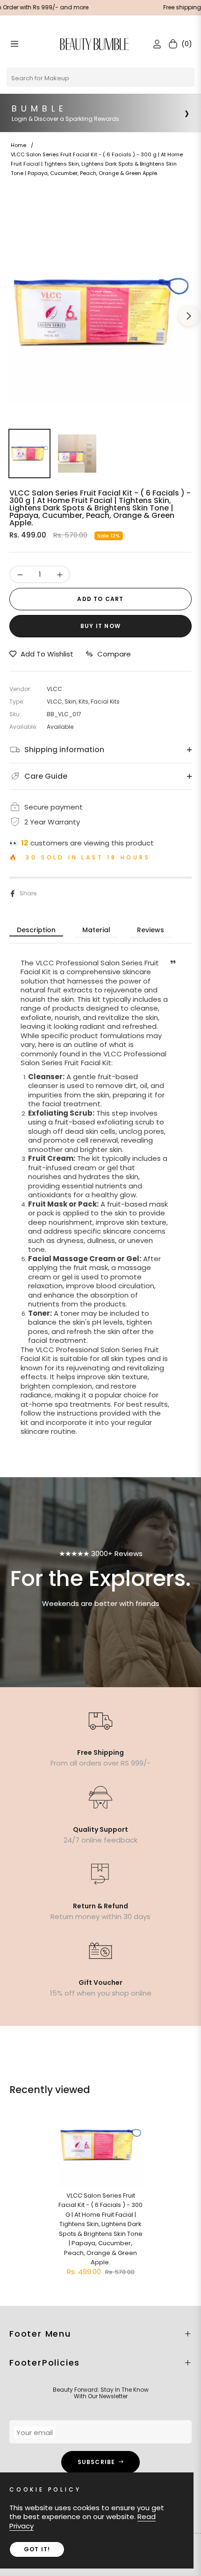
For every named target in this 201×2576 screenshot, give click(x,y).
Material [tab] (96, 930)
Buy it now (100, 626)
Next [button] (189, 316)
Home (18, 145)
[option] (100, 312)
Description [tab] (36, 930)
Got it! (37, 2549)
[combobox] (100, 77)
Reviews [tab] (151, 930)
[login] (153, 44)
